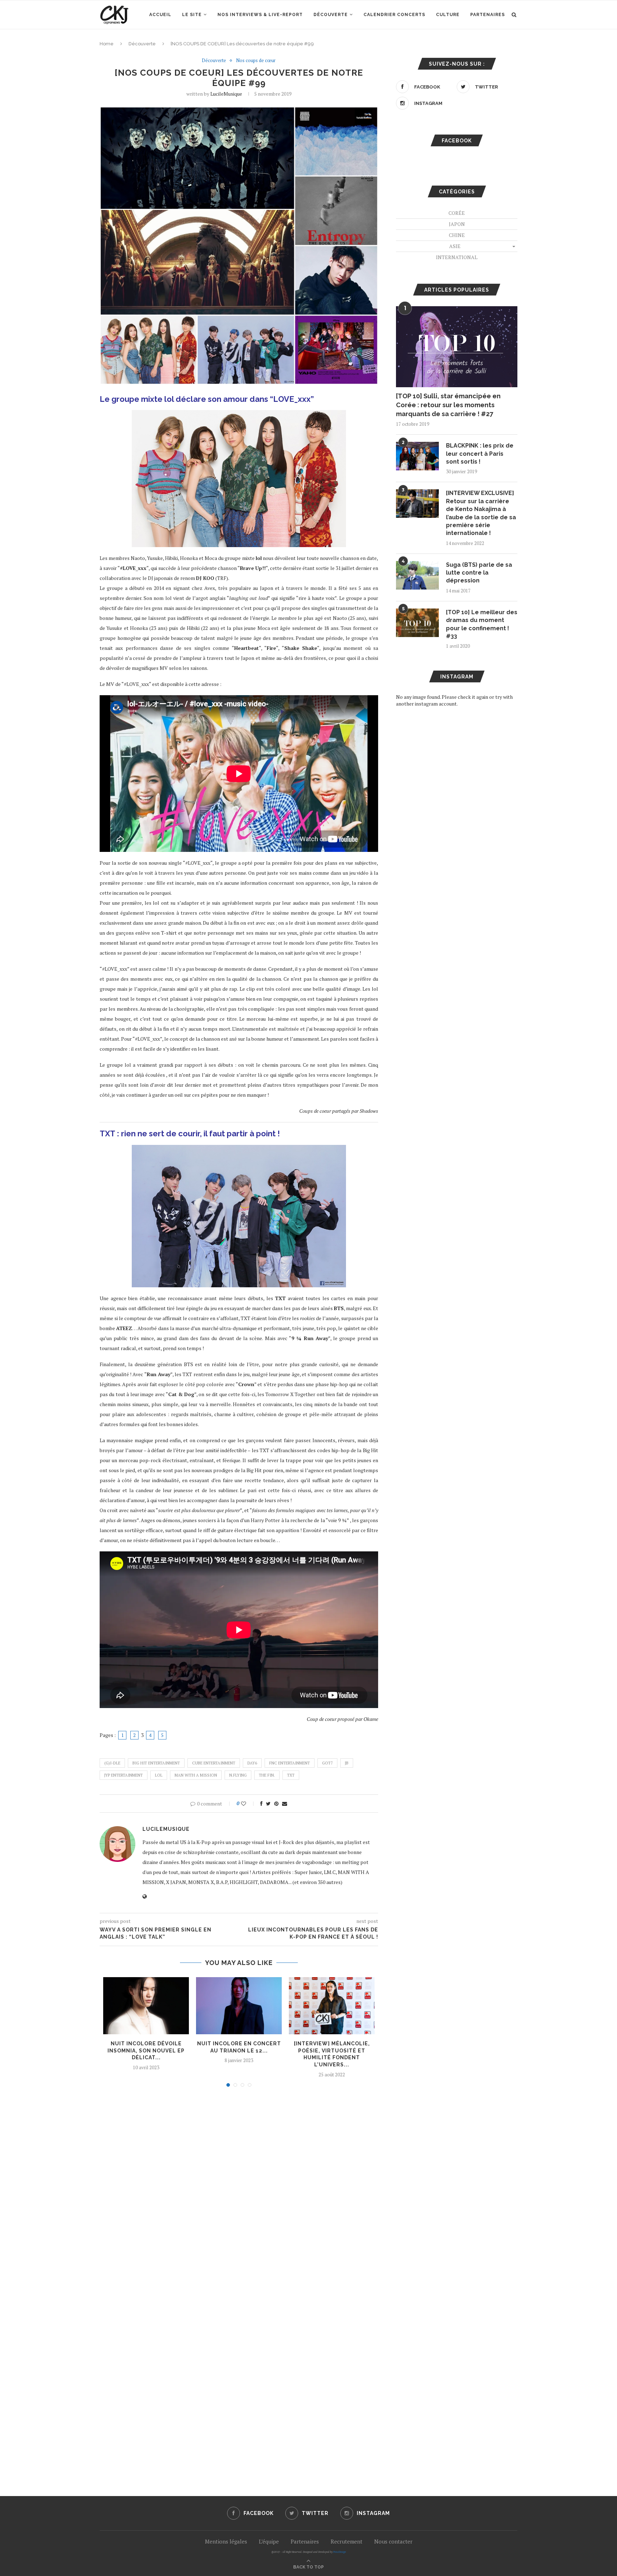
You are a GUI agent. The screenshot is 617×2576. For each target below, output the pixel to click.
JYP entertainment (124, 1775)
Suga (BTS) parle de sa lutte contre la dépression (479, 573)
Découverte (331, 15)
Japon (457, 224)
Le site (192, 15)
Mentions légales (226, 2541)
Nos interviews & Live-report (260, 15)
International (457, 257)
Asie (455, 246)
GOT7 (327, 1763)
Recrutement (347, 2541)
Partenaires (488, 15)
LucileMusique (226, 94)
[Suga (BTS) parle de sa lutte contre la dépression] (417, 575)
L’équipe (269, 2541)
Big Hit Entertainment (156, 1763)
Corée (457, 213)
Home (107, 44)
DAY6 (252, 1763)
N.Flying (238, 1775)
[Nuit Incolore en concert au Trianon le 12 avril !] (239, 2006)
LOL (159, 1775)
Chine (457, 235)
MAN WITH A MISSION (196, 1775)
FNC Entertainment (290, 1763)
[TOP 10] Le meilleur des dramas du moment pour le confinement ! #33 (482, 624)
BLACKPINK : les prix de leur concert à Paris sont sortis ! (480, 454)
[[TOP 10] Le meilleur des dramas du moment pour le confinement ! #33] (417, 623)
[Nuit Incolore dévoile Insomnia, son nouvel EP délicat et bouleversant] (146, 2006)
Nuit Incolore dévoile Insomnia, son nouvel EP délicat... (146, 2050)
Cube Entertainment (214, 1763)
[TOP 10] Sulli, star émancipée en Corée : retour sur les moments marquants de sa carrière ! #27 (448, 405)
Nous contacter (393, 2541)
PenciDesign (340, 2552)
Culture (448, 15)
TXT (291, 1775)
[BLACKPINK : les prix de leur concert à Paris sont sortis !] (417, 456)
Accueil (160, 15)
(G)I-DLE (112, 1763)
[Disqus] (239, 2189)
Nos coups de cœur (256, 61)
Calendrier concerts (394, 15)
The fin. (267, 1775)
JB (347, 1763)
